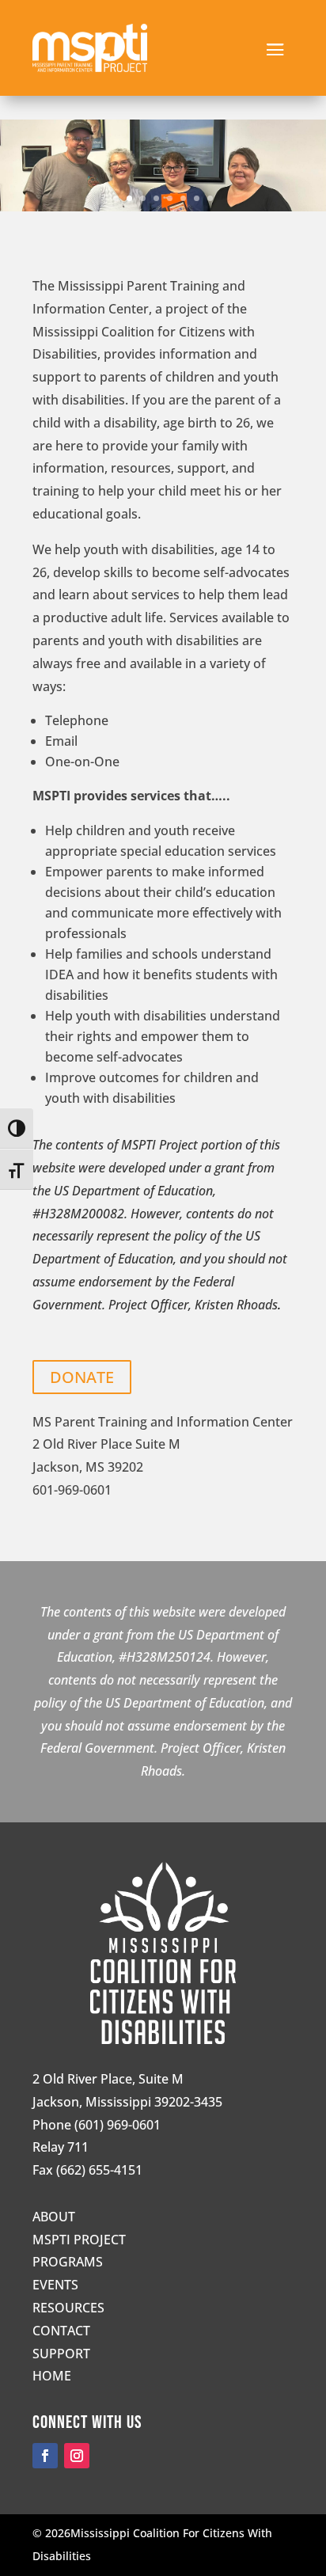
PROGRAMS (68, 2262)
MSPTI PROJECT (79, 2240)
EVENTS (55, 2285)
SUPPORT (61, 2354)
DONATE (82, 1377)
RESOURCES (68, 2308)
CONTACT (61, 2331)
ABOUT (54, 2217)
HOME (52, 2376)
